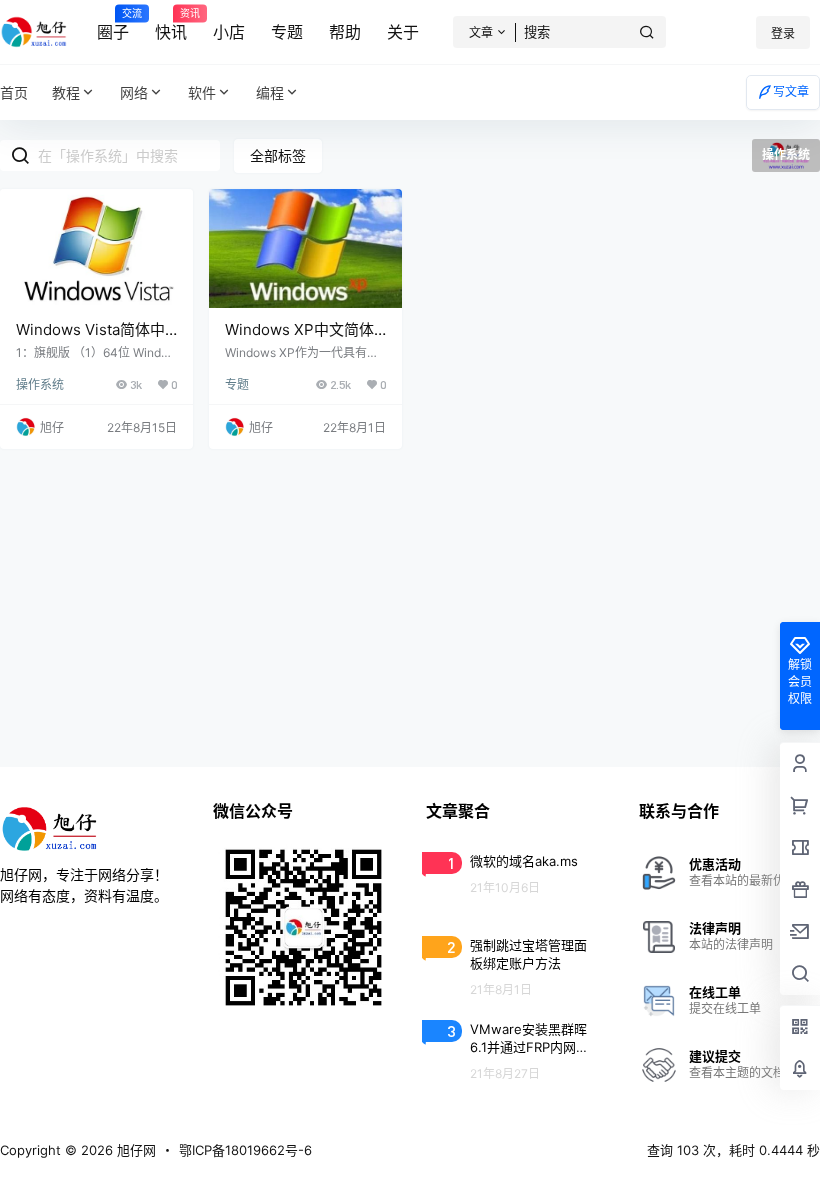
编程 (270, 92)
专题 (287, 32)
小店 (229, 32)
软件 (202, 92)
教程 (66, 92)
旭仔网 (134, 1150)
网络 (134, 92)
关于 (403, 32)
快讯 (171, 25)
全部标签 (278, 155)
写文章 (791, 91)
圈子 (113, 25)
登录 (783, 33)
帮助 (345, 32)
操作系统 (40, 384)
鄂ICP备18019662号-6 (245, 1150)
